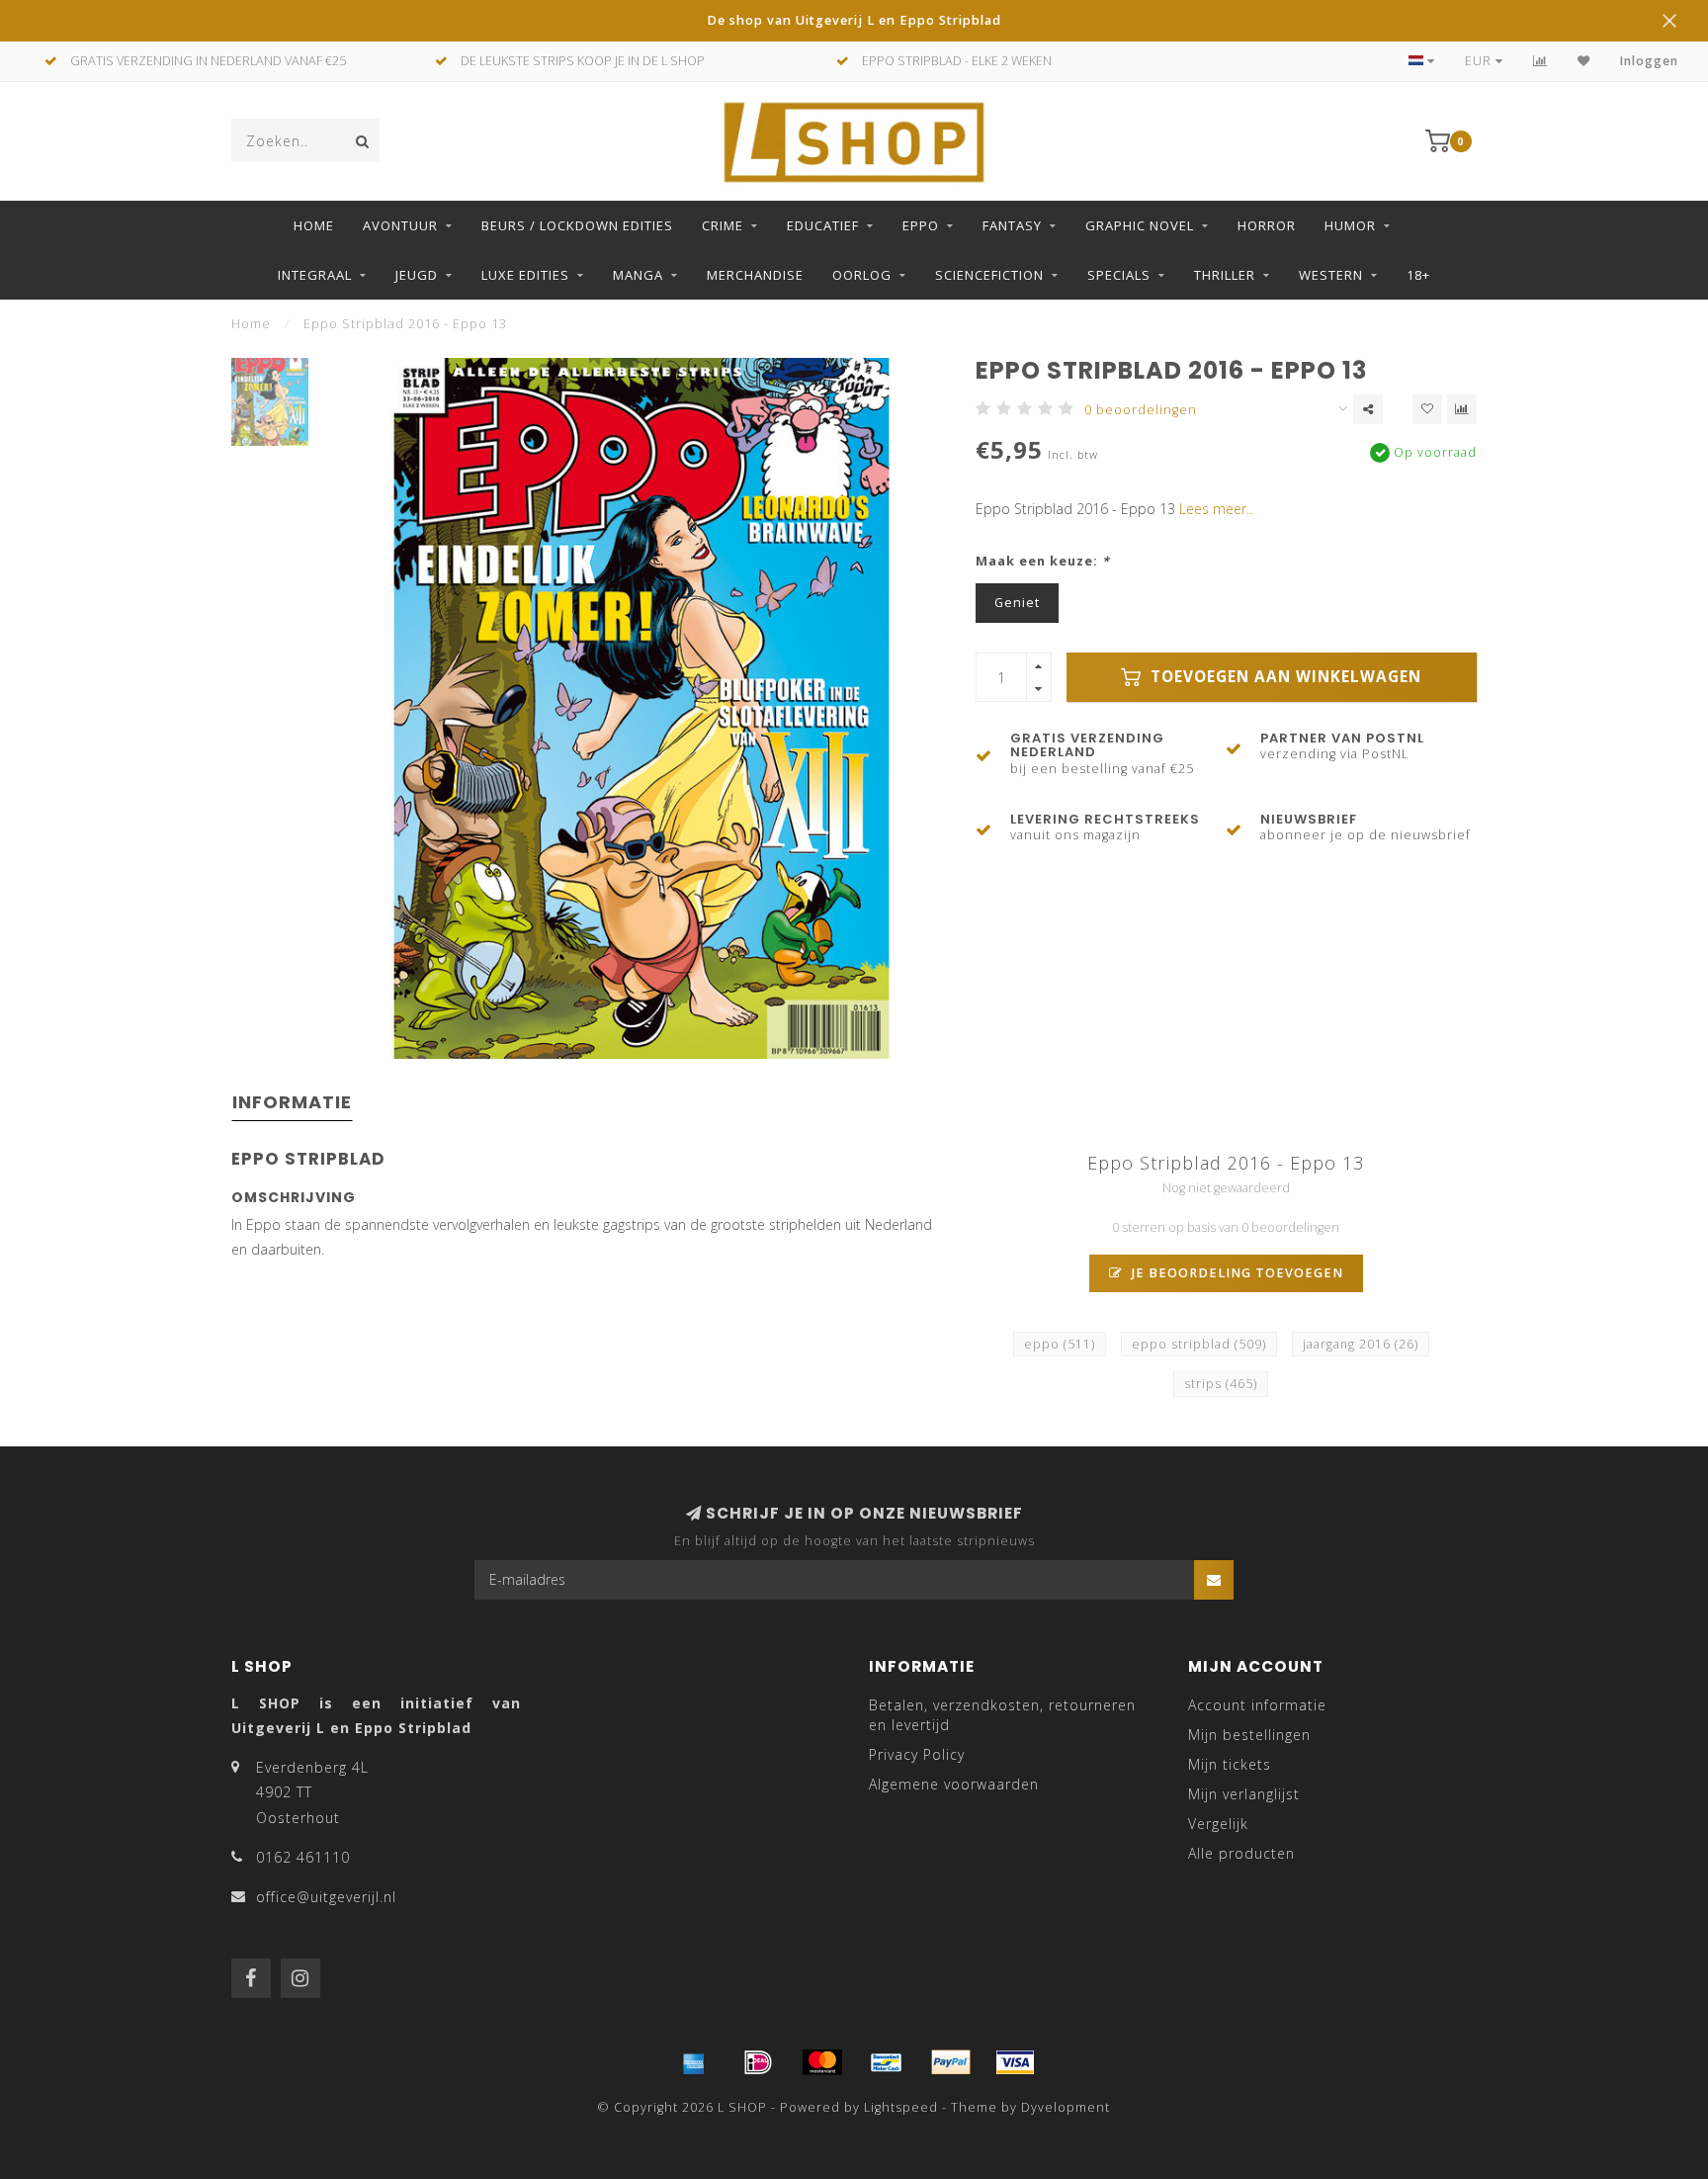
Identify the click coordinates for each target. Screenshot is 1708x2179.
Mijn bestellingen (1249, 1735)
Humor (1350, 225)
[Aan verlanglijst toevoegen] (1427, 409)
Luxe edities (525, 275)
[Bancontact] (887, 2062)
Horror (1267, 225)
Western (1331, 275)
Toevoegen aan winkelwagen (1283, 677)
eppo (1060, 1344)
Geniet (1017, 603)
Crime (723, 225)
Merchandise (755, 275)
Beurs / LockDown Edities (577, 225)
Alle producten (1241, 1853)
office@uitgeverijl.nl (326, 1897)
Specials (1119, 275)
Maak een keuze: (1043, 561)
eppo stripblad (1199, 1344)
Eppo (921, 225)
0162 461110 (303, 1857)
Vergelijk (1218, 1824)
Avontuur (400, 225)
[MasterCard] (822, 2062)
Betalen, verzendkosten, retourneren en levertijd (1002, 1715)
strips (1221, 1384)
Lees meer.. (1216, 509)
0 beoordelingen (1141, 410)
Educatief (823, 225)
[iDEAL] (758, 2062)
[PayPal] (951, 2062)
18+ (1418, 275)
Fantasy (1012, 225)
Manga (638, 275)
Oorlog (862, 275)
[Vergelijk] (1540, 61)
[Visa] (1015, 2062)
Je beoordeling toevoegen (1236, 1273)
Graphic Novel (1140, 225)
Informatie (292, 1102)
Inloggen (1649, 61)
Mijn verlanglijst (1244, 1794)
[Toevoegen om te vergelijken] (1462, 409)
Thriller (1225, 275)
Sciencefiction (989, 275)
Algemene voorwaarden (954, 1784)
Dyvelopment (1066, 2107)
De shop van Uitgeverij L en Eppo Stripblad (854, 20)
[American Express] (694, 2062)
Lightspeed (901, 2107)
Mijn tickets (1230, 1764)
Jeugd (417, 275)
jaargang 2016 (1361, 1344)
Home (314, 225)
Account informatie (1257, 1705)
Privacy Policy (917, 1754)
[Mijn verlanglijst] (1584, 61)
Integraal (315, 275)
